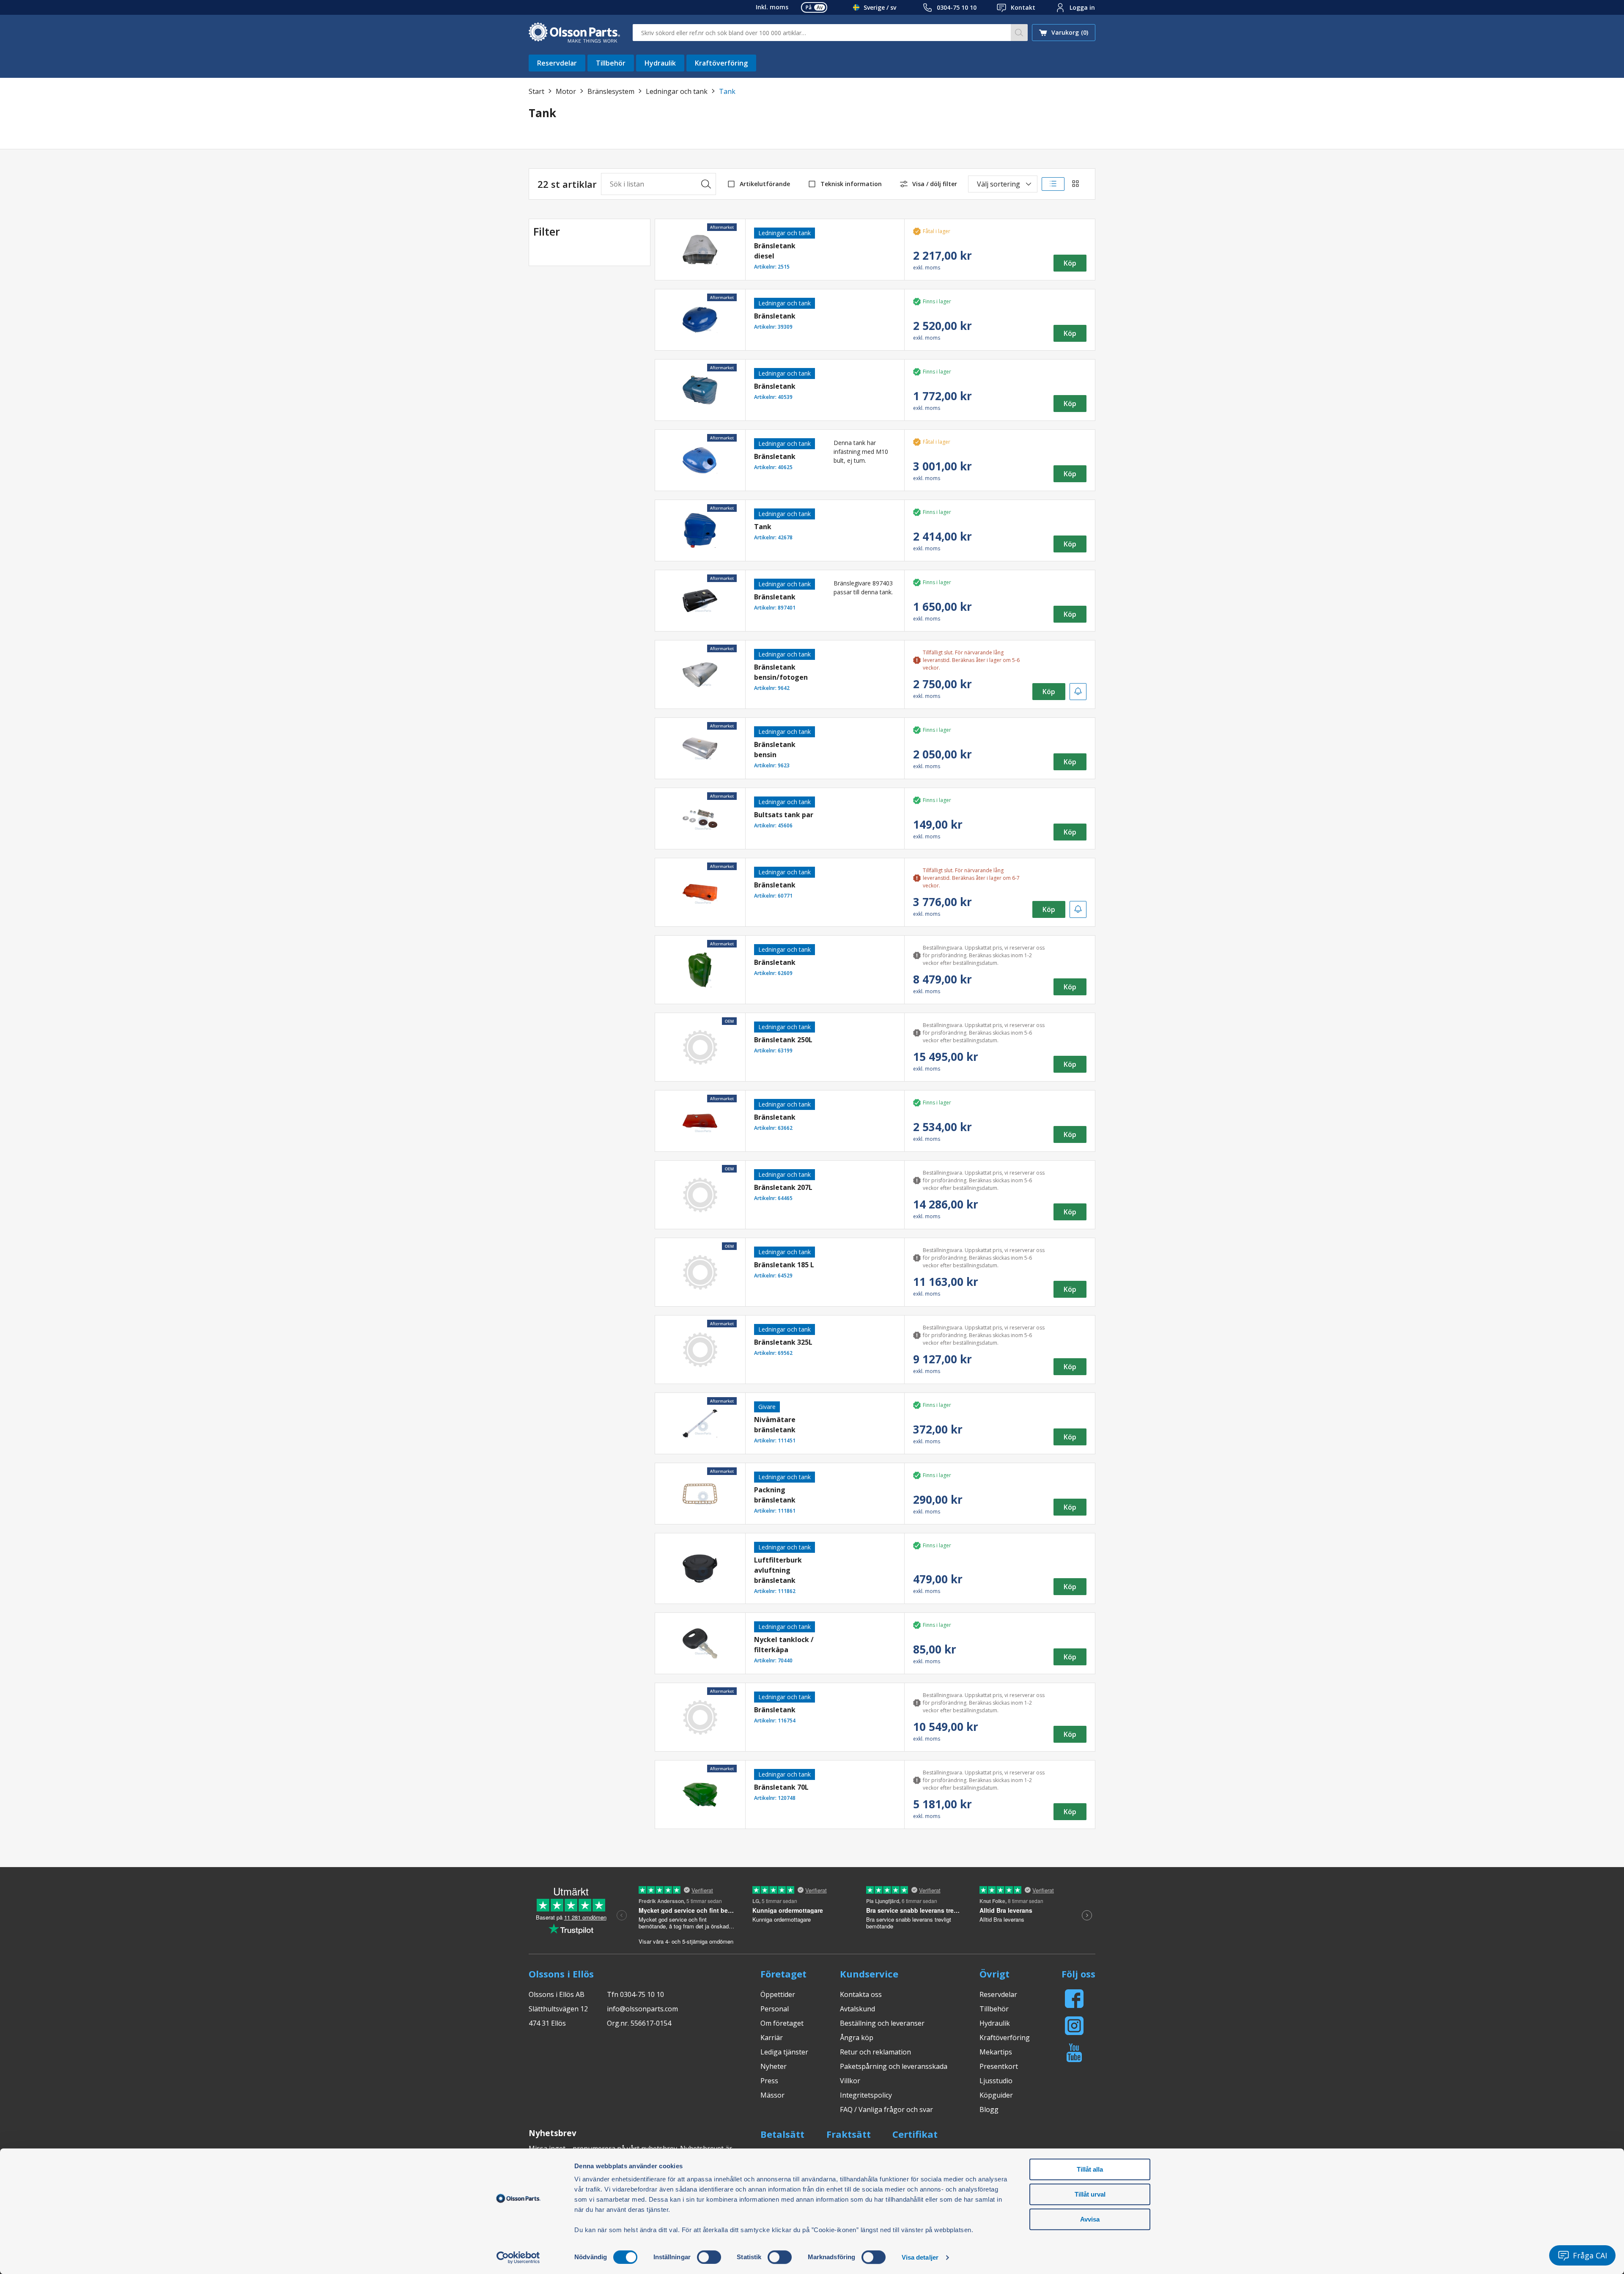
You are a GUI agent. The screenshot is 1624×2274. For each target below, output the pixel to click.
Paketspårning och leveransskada (894, 2066)
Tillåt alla (1090, 2169)
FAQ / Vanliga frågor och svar (886, 2109)
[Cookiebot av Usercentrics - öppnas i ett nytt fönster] (518, 2258)
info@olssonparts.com (642, 2009)
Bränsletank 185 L (784, 1265)
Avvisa (1090, 2219)
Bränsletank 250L (783, 1040)
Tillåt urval (1090, 2194)
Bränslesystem (611, 91)
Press (769, 2081)
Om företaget (782, 2023)
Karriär (772, 2038)
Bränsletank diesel (775, 251)
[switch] (709, 2257)
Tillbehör (611, 63)
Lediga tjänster (784, 2052)
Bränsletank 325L (783, 1342)
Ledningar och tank (677, 91)
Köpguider (996, 2095)
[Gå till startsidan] (574, 33)
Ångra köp (857, 2038)
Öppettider (778, 1994)
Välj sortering (999, 184)
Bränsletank (775, 316)
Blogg (989, 2109)
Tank (763, 527)
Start (536, 91)
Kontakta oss (861, 1994)
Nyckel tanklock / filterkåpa (784, 1645)
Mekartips (996, 2052)
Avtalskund (857, 2009)
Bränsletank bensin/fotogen (781, 672)
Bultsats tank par (784, 815)
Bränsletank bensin (775, 750)
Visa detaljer (920, 2257)
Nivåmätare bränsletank (775, 1425)
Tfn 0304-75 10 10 (635, 1994)
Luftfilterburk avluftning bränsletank (778, 1570)
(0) (1070, 32)
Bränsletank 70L (781, 1787)
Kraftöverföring (721, 63)
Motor (566, 91)
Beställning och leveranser (882, 2023)
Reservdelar (557, 63)
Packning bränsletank (775, 1495)
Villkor (850, 2081)
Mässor (772, 2095)
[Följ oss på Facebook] (1074, 1999)
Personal (775, 2009)
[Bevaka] (1078, 692)
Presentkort (999, 2066)
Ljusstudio (996, 2081)
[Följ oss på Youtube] (1074, 2053)
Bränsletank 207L (783, 1187)
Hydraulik (660, 63)
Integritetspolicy (866, 2095)
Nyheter (774, 2066)
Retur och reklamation (875, 2052)
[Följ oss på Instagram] (1074, 2026)
